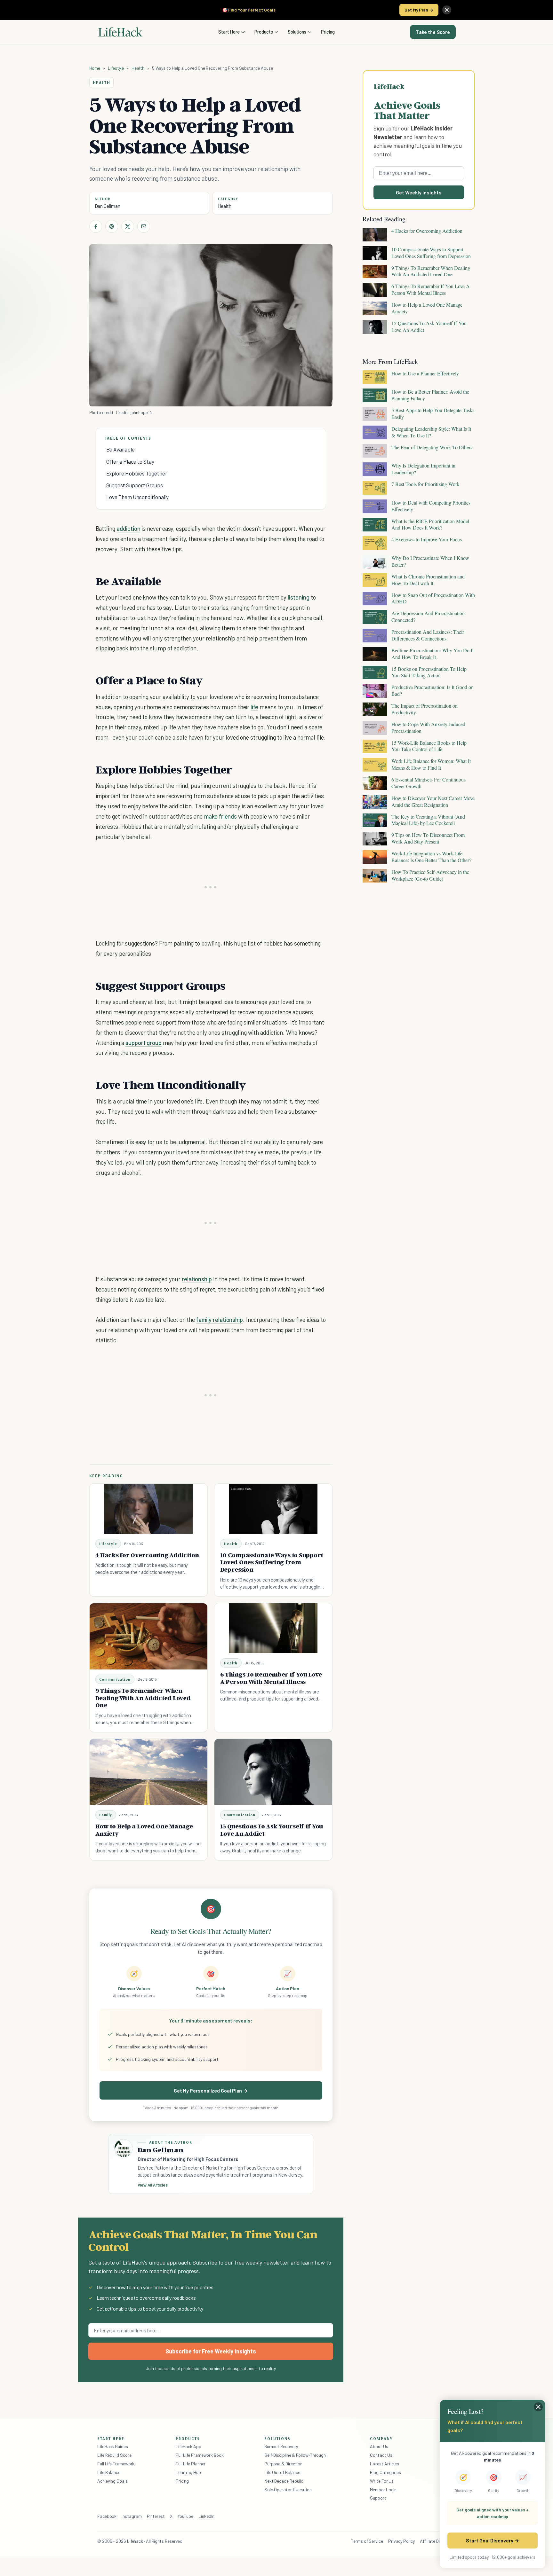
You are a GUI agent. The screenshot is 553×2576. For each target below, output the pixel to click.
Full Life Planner (191, 2464)
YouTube (185, 2516)
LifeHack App (188, 2446)
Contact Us (381, 2455)
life (254, 707)
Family (106, 1815)
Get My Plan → (419, 10)
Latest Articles (385, 2464)
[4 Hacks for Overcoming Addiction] (148, 1509)
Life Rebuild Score (114, 2455)
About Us (379, 2446)
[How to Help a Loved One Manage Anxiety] (148, 1772)
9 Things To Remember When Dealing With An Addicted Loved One (143, 1698)
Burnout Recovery (281, 2446)
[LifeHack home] (120, 32)
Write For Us (382, 2481)
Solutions (297, 32)
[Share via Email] (144, 226)
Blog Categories (385, 2472)
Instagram (132, 2516)
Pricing (328, 32)
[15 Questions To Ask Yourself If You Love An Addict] (273, 1772)
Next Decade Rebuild (284, 2481)
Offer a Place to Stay (130, 461)
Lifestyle (116, 68)
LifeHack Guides (113, 2446)
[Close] (447, 10)
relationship (197, 1279)
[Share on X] (128, 226)
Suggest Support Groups (135, 485)
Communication (115, 1679)
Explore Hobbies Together (137, 473)
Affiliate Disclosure (438, 2541)
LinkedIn (206, 2516)
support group (144, 1043)
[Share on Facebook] (96, 226)
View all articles (153, 2185)
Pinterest (156, 2516)
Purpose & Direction (283, 2464)
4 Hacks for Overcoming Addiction (147, 1555)
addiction (128, 528)
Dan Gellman (108, 206)
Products (264, 32)
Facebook (107, 2516)
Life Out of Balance (282, 2472)
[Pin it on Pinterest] (112, 226)
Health (138, 68)
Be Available (120, 449)
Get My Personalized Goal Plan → (211, 2090)
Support (378, 2498)
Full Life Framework (116, 2464)
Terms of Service (367, 2541)
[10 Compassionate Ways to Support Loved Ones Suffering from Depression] (273, 1509)
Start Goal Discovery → (492, 2540)
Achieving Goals (112, 2481)
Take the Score (433, 32)
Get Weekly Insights (419, 192)
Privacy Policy (401, 2541)
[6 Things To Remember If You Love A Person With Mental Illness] (273, 1628)
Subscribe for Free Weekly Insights (211, 2351)
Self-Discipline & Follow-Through (295, 2455)
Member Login (383, 2490)
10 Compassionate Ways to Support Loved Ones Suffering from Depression (272, 1562)
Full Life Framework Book (200, 2455)
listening (299, 597)
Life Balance (109, 2472)
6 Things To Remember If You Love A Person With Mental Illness (271, 1678)
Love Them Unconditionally (138, 497)
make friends (220, 816)
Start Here (229, 32)
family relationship (220, 1319)
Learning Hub (188, 2472)
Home (95, 68)
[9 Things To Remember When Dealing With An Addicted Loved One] (148, 1636)
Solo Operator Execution (288, 2490)
